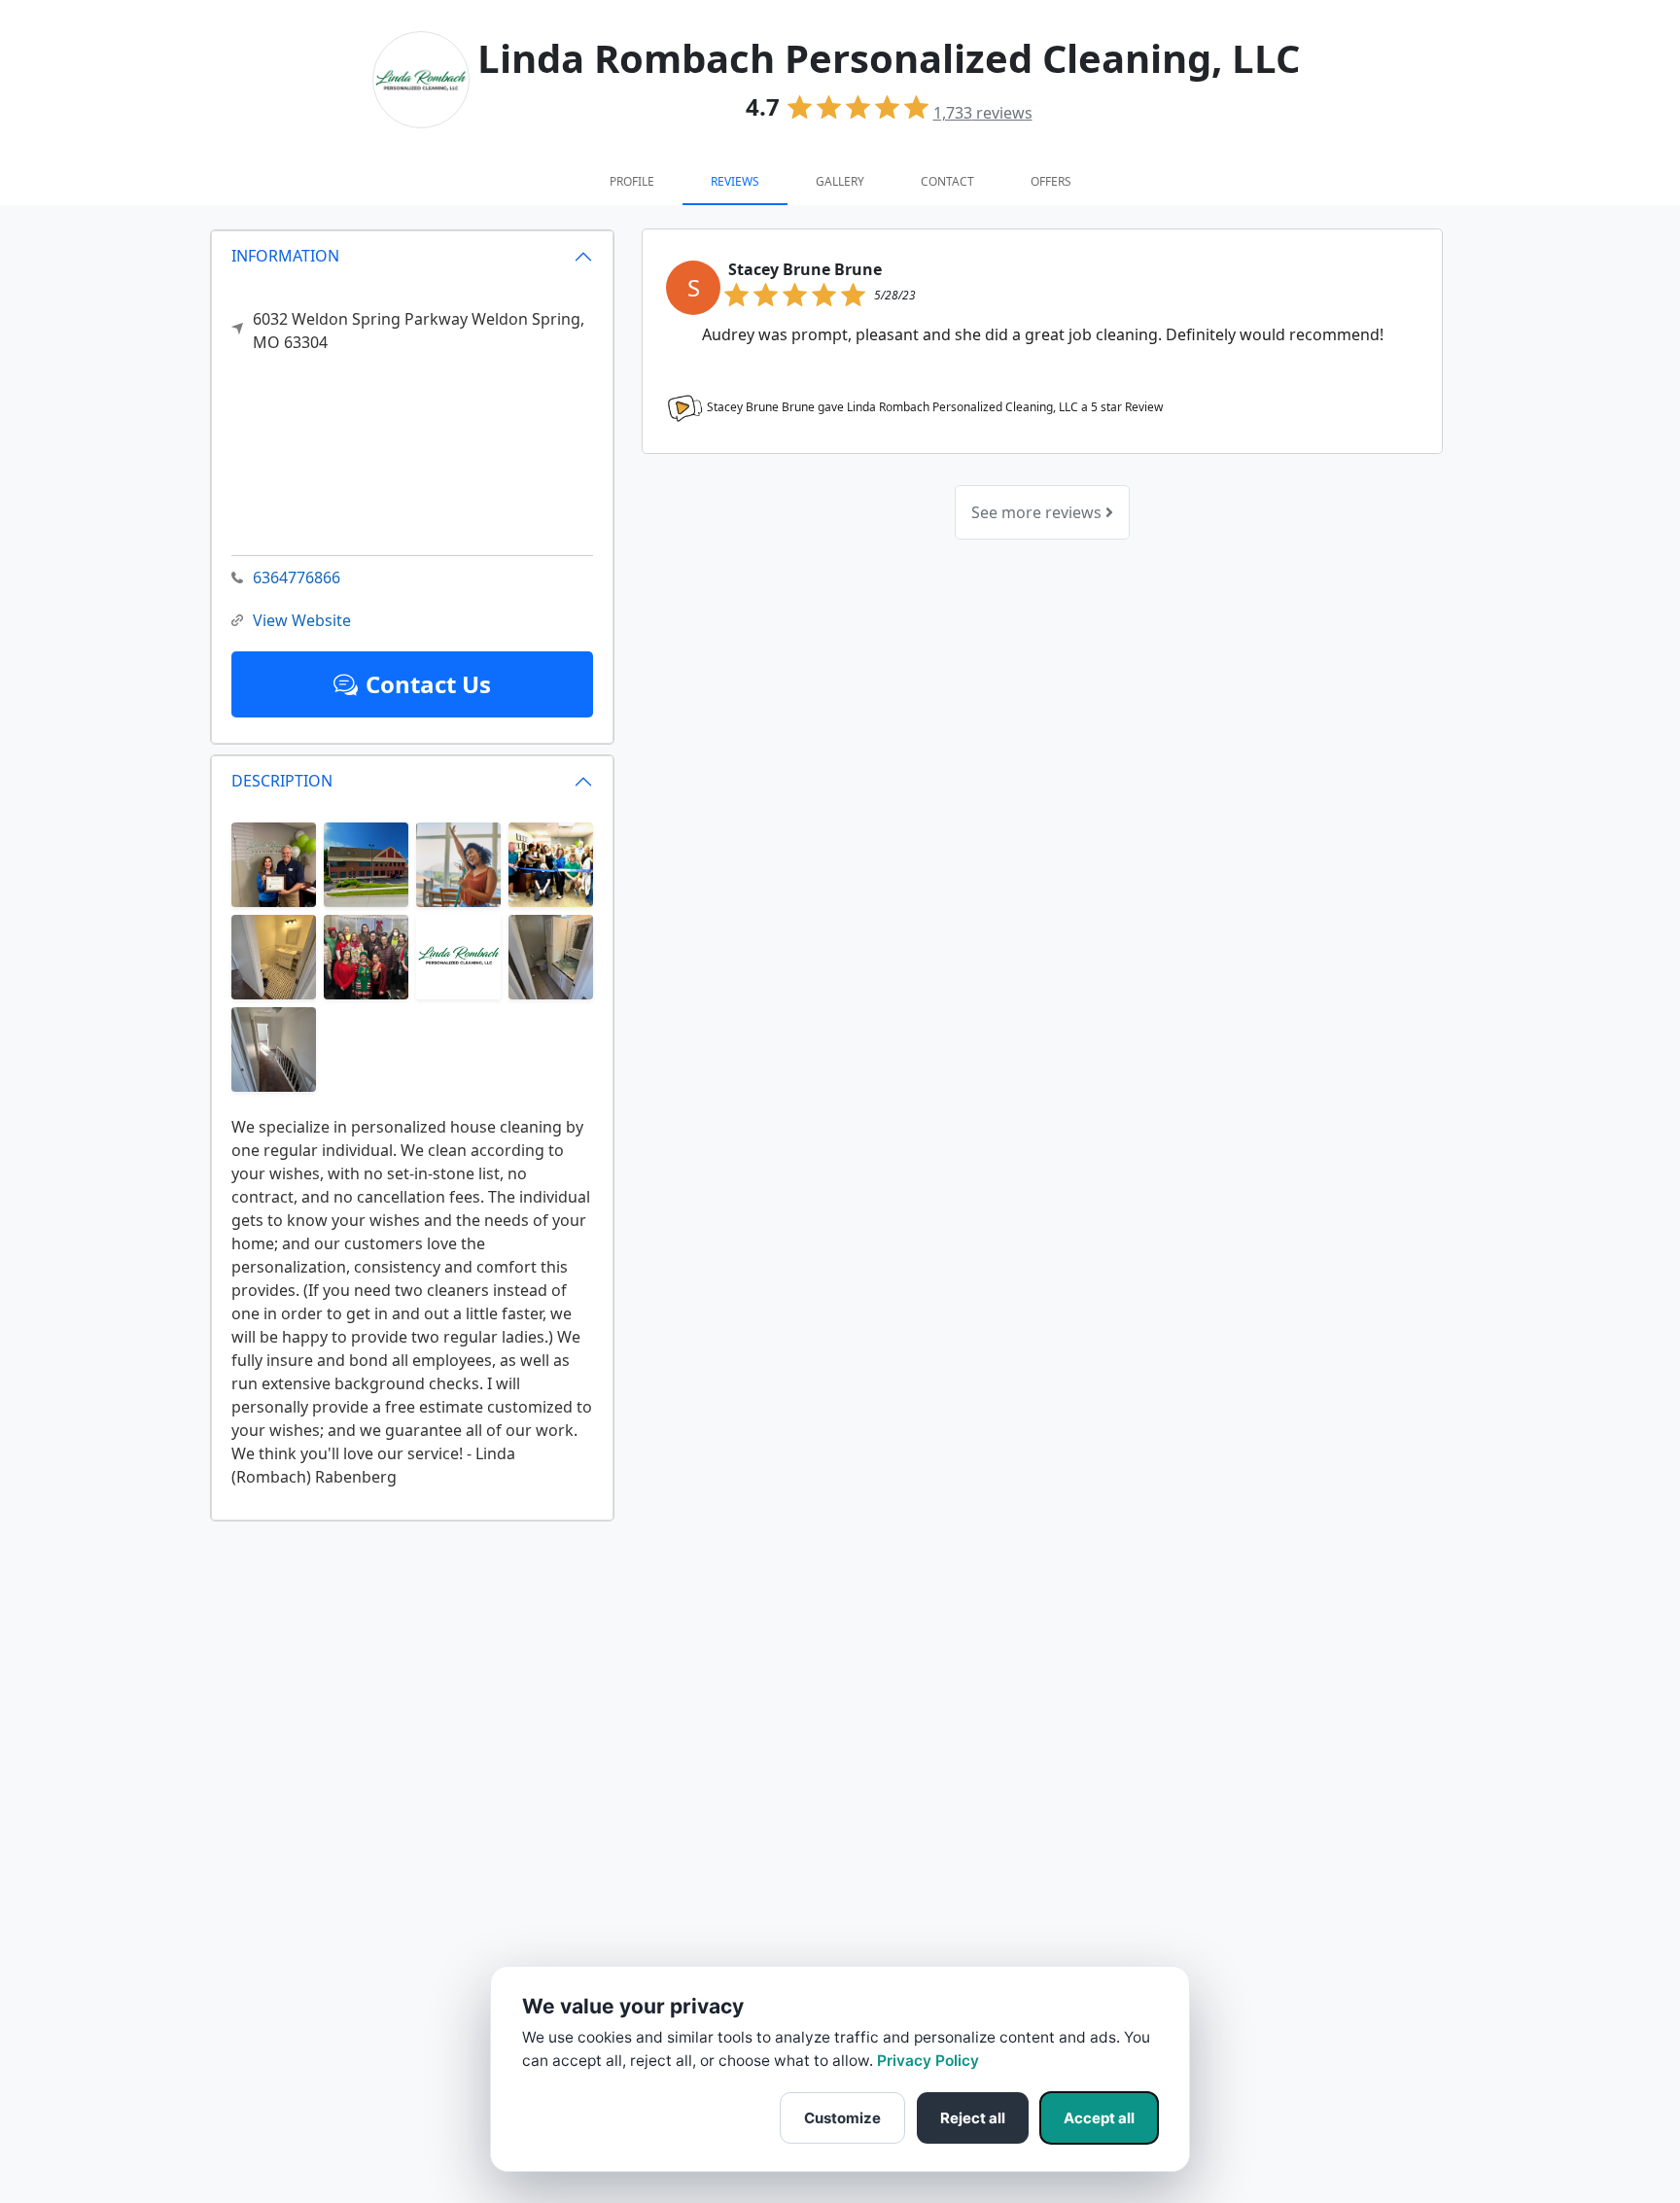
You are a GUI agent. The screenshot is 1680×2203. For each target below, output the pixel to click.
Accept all (1099, 2118)
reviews (983, 113)
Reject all (973, 2118)
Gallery (840, 181)
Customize (842, 2118)
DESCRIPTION (282, 781)
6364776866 (297, 577)
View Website (302, 620)
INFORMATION (285, 256)
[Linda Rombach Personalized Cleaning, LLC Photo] (274, 863)
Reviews (735, 181)
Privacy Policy (928, 2061)
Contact (947, 181)
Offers (1051, 181)
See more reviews (1038, 512)
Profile (632, 181)
